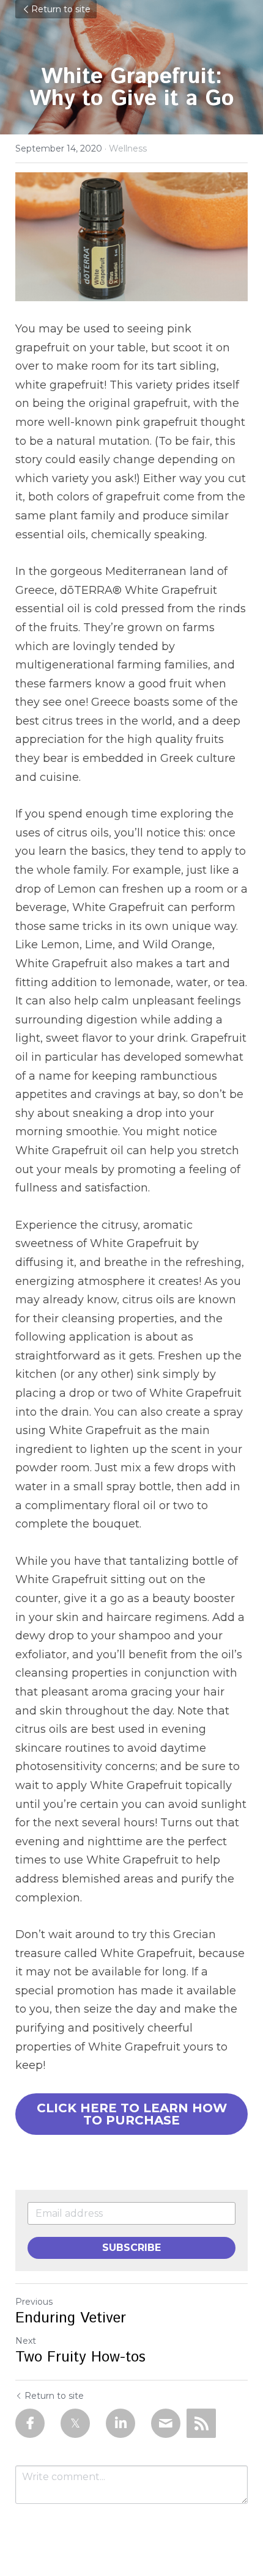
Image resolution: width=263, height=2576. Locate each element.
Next (26, 2341)
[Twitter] (75, 2423)
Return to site (61, 9)
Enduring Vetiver (71, 2318)
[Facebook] (30, 2423)
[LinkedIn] (120, 2423)
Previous (34, 2302)
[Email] (166, 2423)
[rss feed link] (201, 2423)
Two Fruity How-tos (80, 2357)
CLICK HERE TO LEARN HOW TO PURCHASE (132, 2114)
